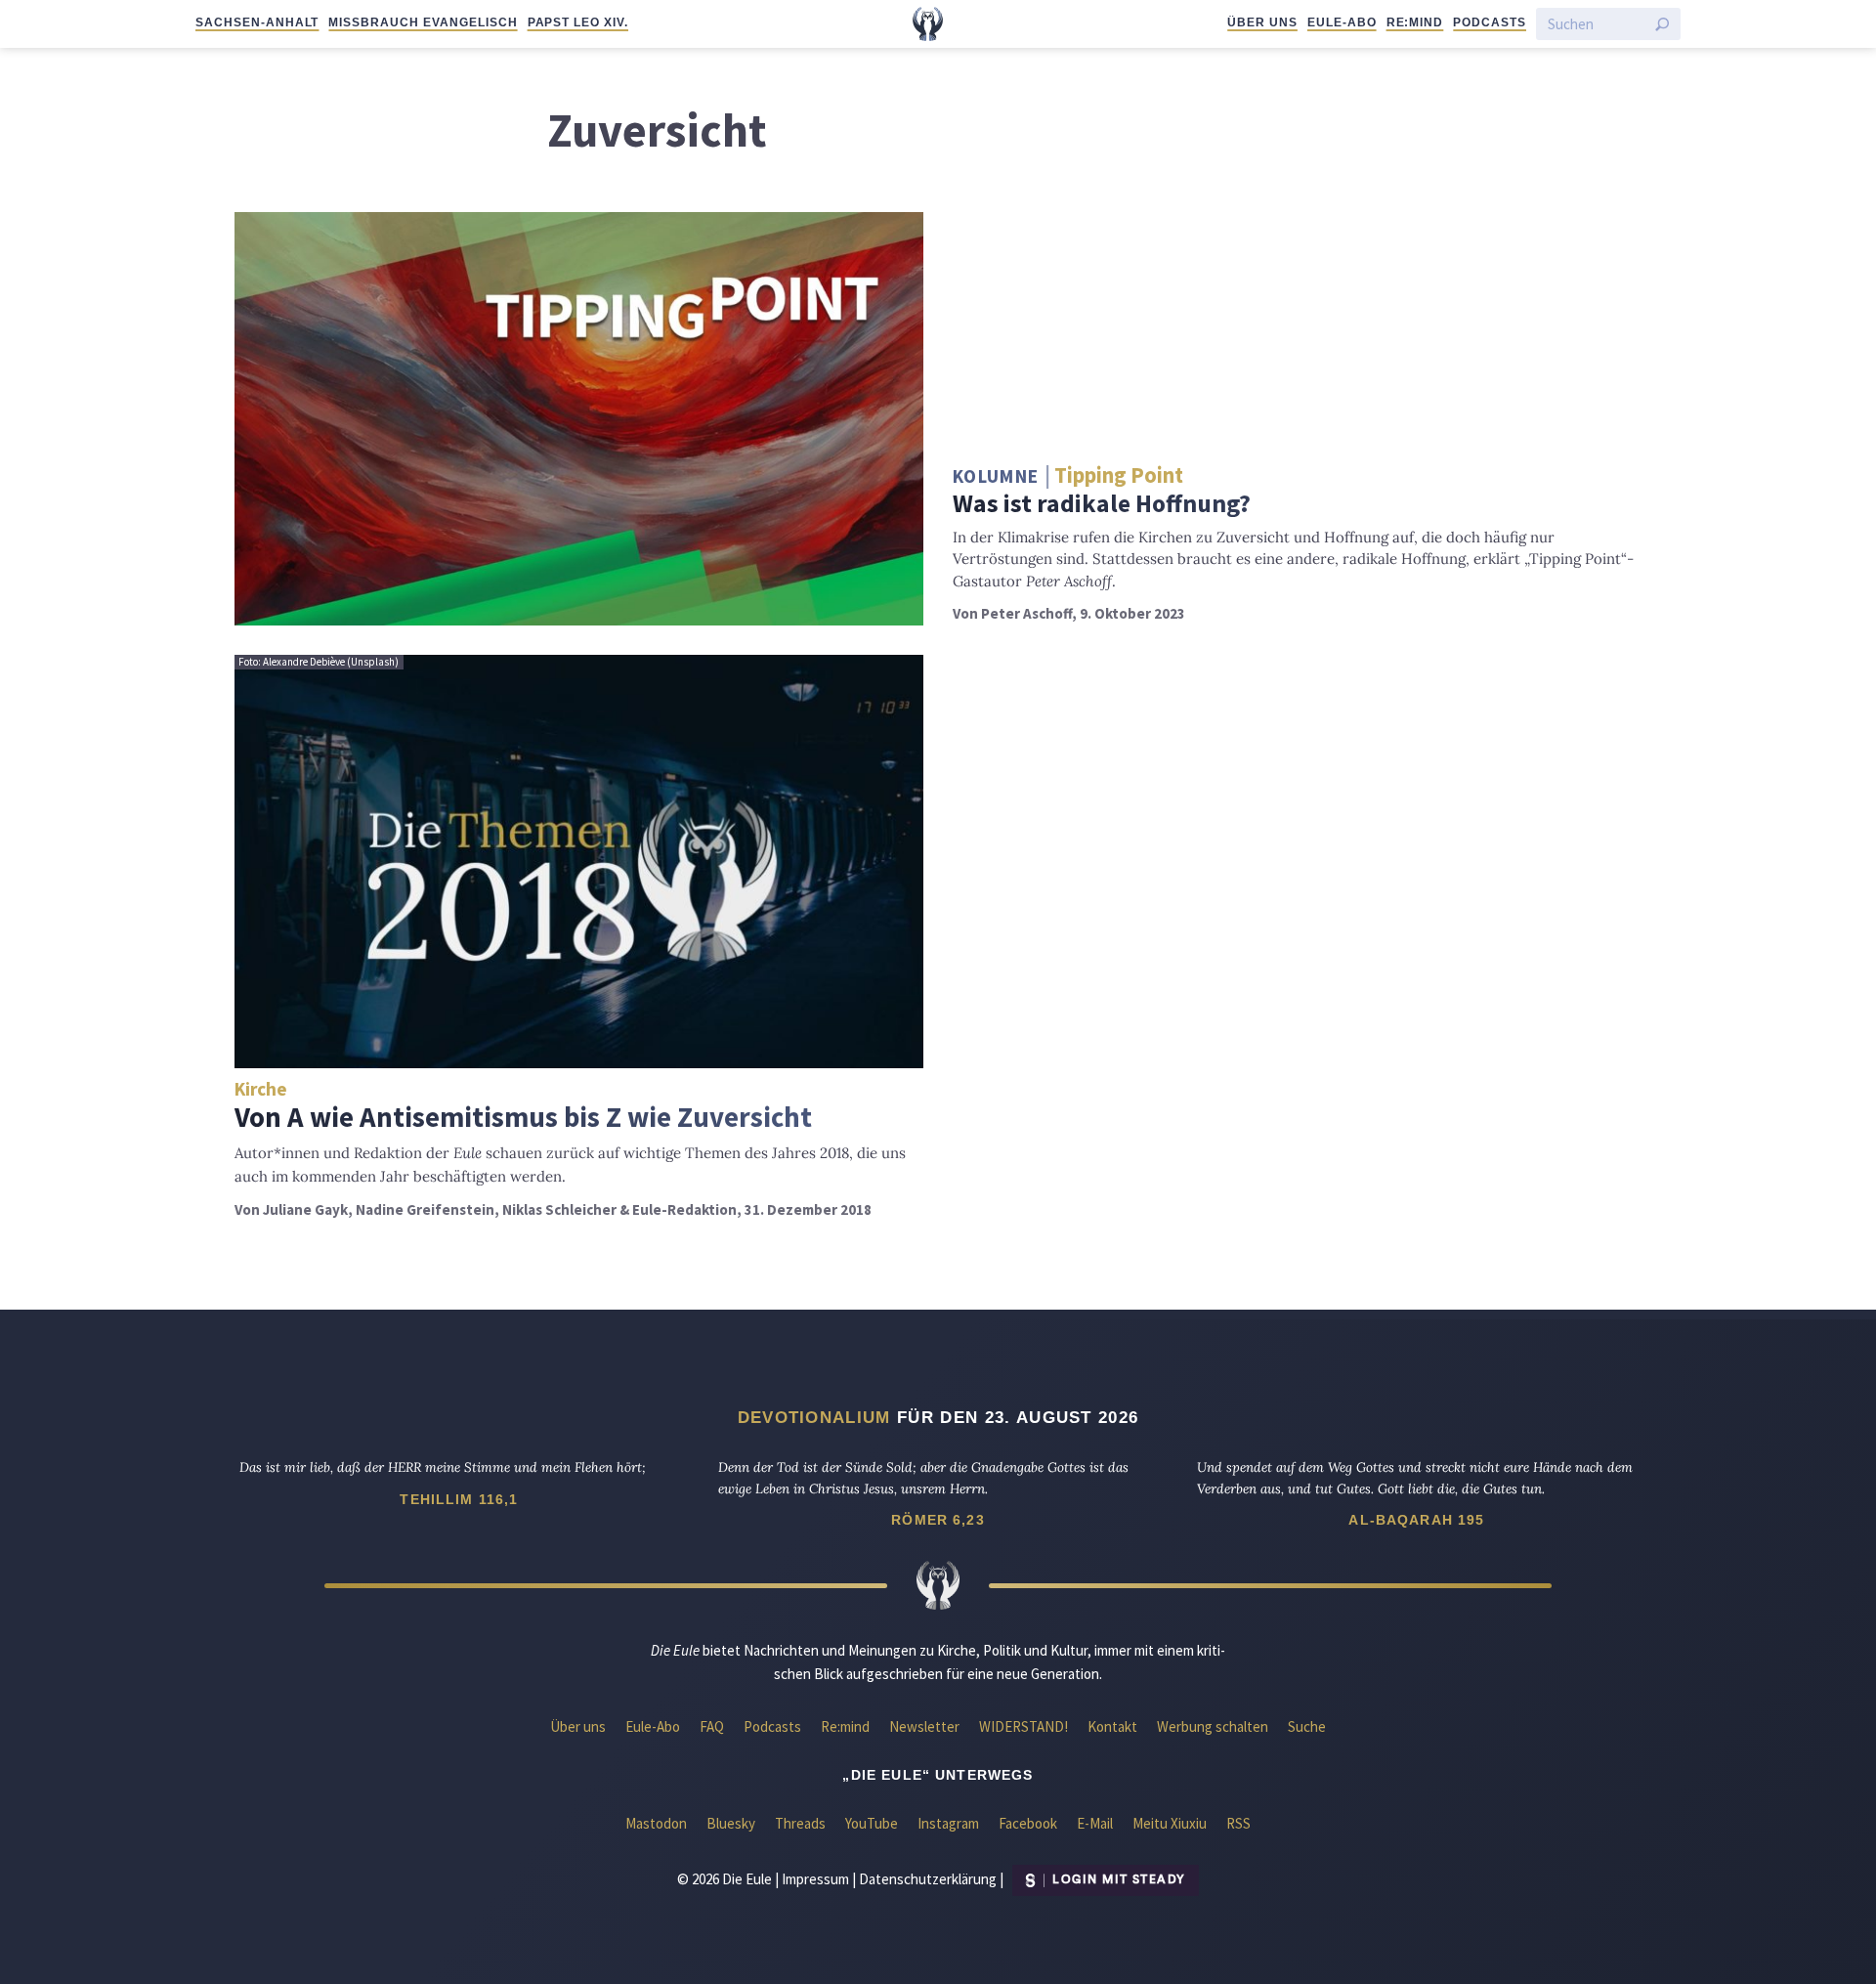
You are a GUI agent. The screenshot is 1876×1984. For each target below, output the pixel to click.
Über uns (1262, 22)
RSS (1238, 1823)
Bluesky (731, 1823)
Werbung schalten (1213, 1726)
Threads (800, 1823)
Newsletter (924, 1726)
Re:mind (1415, 22)
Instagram (948, 1823)
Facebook (1028, 1823)
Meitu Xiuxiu (1170, 1823)
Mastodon (656, 1823)
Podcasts (1490, 22)
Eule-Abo (1342, 22)
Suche (1307, 1726)
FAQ (712, 1726)
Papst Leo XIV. (578, 22)
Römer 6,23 (938, 1520)
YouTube (872, 1823)
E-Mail (1095, 1823)
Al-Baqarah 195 (1416, 1520)
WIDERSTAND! (1023, 1726)
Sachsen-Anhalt (257, 22)
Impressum (815, 1878)
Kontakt (1112, 1726)
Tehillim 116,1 (459, 1499)
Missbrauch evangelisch (423, 22)
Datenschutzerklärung (928, 1878)
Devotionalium (814, 1417)
